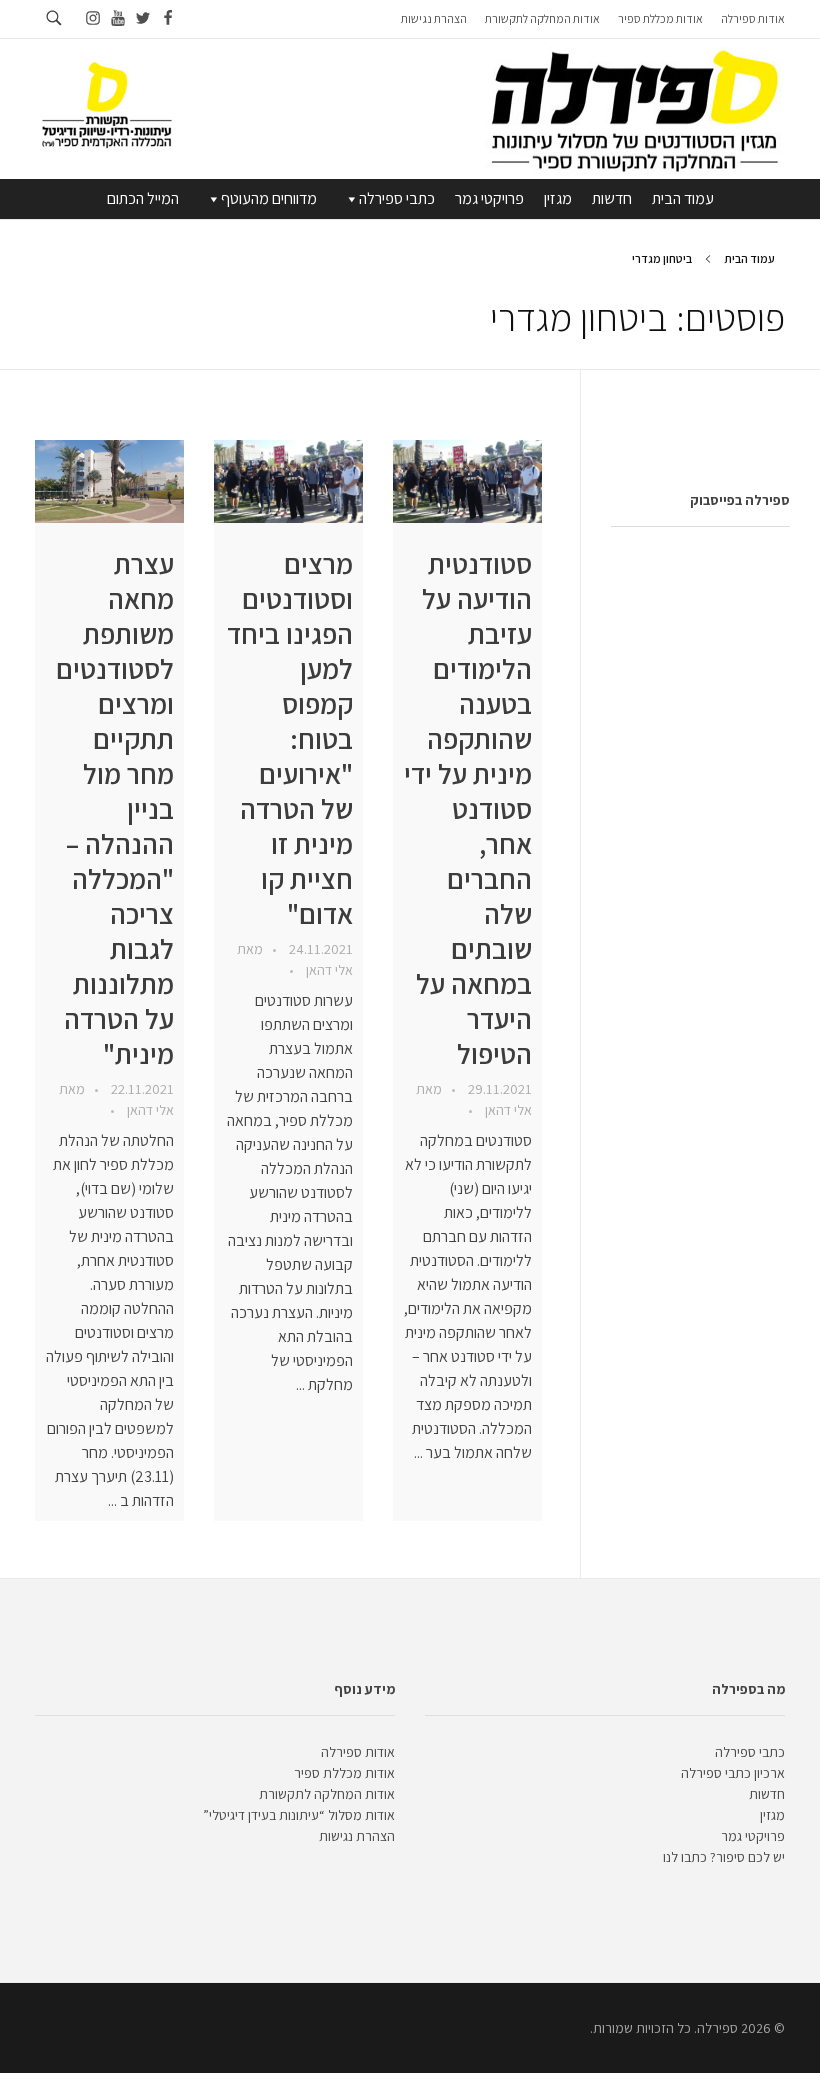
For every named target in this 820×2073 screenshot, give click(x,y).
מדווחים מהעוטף (269, 198)
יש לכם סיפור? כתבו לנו (724, 1857)
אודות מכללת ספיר (344, 1773)
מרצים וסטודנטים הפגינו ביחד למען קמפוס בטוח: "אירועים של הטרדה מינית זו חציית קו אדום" (290, 738)
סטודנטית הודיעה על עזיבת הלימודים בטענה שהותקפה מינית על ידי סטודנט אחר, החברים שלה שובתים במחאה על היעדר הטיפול (468, 808)
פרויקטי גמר (489, 198)
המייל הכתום (143, 198)
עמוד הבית (683, 198)
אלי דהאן (507, 1110)
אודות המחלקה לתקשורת (327, 1794)
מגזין (558, 198)
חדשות (612, 198)
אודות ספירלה (358, 1752)
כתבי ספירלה (397, 198)
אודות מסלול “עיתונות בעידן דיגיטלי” (299, 1815)
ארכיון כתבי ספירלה (733, 1773)
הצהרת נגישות (357, 1836)
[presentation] (467, 481)
